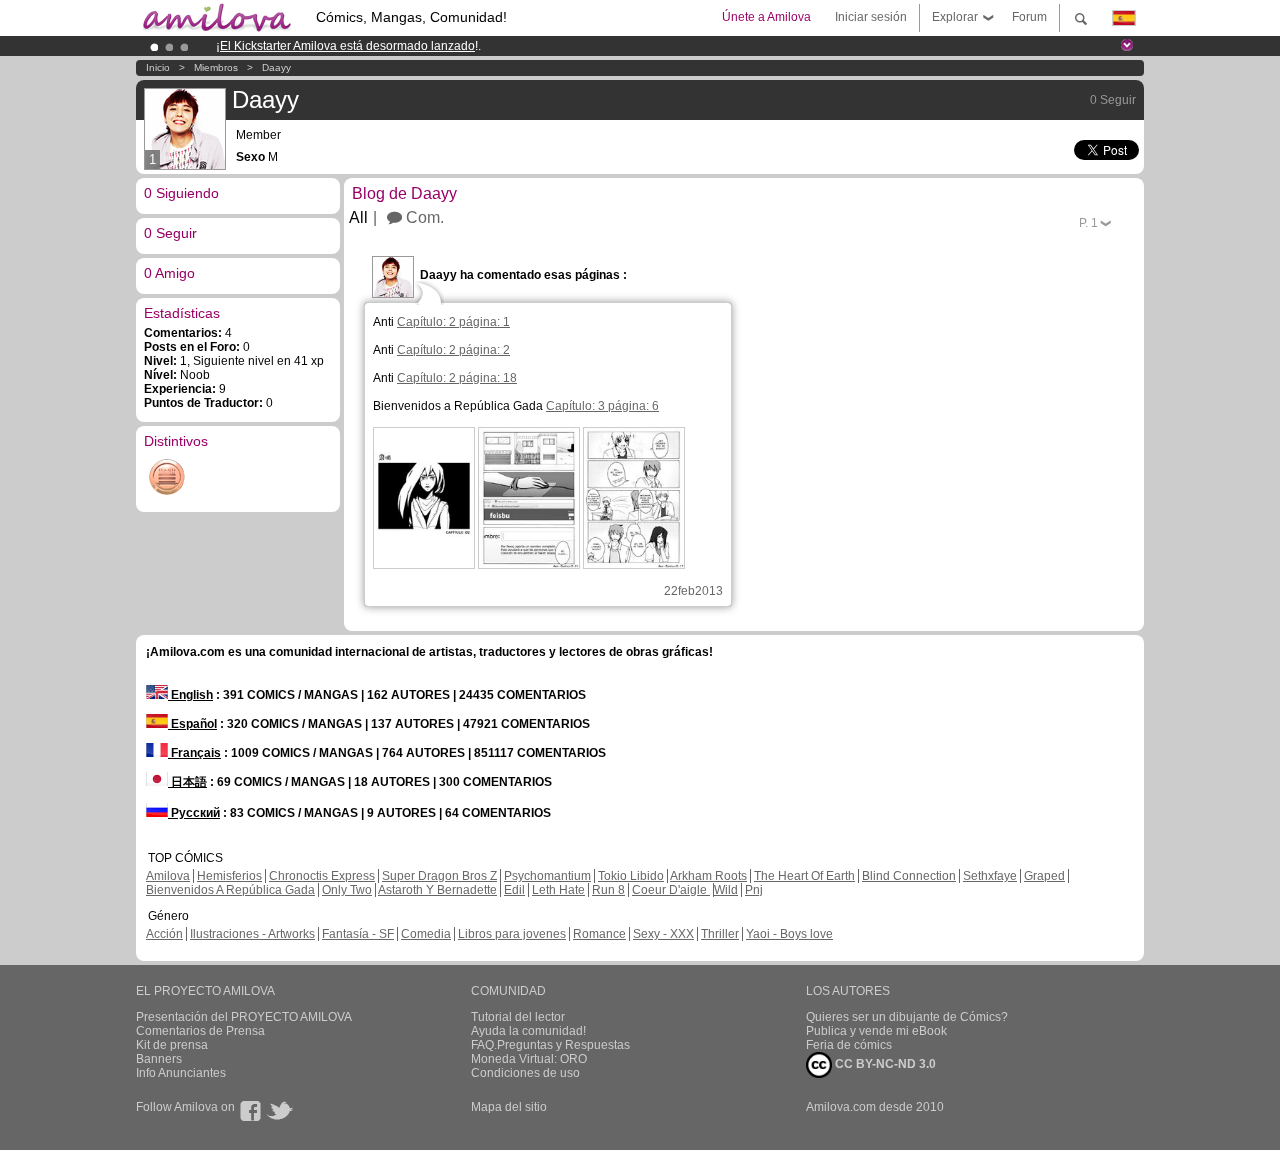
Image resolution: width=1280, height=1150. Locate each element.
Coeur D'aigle (671, 890)
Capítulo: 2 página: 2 (453, 350)
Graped (1044, 876)
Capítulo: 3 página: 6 (602, 406)
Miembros (216, 67)
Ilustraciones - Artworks (252, 934)
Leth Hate (558, 890)
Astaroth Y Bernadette (437, 890)
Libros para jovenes (512, 934)
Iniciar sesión (871, 17)
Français (194, 753)
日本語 (187, 782)
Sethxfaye (990, 876)
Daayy (276, 67)
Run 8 (608, 890)
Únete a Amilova (766, 17)
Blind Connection (909, 876)
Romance (599, 934)
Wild (726, 890)
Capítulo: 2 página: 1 (453, 322)
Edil (514, 890)
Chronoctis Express (322, 876)
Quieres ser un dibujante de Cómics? (907, 1017)
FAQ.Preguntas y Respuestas (550, 1045)
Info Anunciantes (181, 1073)
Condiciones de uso (525, 1073)
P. (1088, 223)
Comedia (426, 934)
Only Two (347, 890)
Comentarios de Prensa (200, 1031)
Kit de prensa (172, 1045)
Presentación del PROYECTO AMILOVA (244, 1017)
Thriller (720, 934)
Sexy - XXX (663, 934)
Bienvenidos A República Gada (230, 890)
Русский (194, 813)
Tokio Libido (631, 876)
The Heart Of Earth (804, 876)
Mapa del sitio (509, 1107)
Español (192, 724)
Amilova (168, 876)
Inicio (158, 67)
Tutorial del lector (518, 1017)
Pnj (754, 890)
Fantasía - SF (358, 934)
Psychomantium (547, 876)
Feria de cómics (849, 1045)
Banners (159, 1059)
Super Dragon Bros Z (439, 876)
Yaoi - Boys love (789, 934)
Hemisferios (229, 876)
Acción (164, 934)
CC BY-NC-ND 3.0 (884, 1064)
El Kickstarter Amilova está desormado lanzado (347, 46)
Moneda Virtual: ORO (529, 1059)
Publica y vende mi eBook (876, 1031)
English (190, 695)
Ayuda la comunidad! (528, 1031)
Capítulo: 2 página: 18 (457, 378)
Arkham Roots (708, 876)
